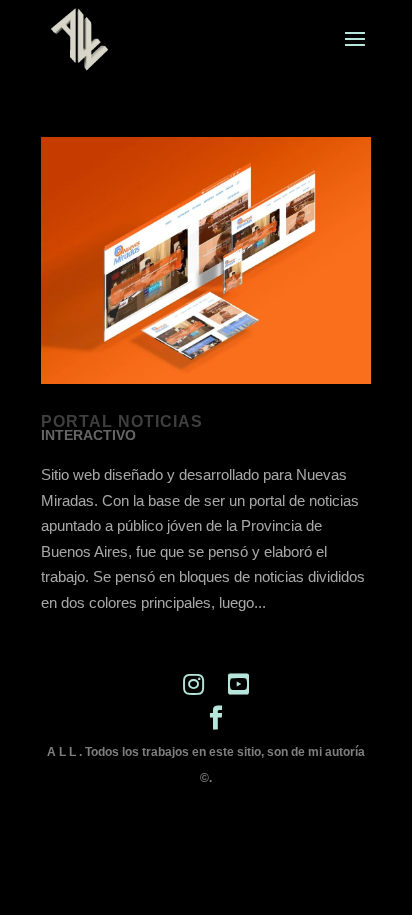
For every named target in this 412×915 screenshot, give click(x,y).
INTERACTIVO (88, 435)
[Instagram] (193, 685)
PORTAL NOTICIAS (122, 421)
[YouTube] (238, 685)
